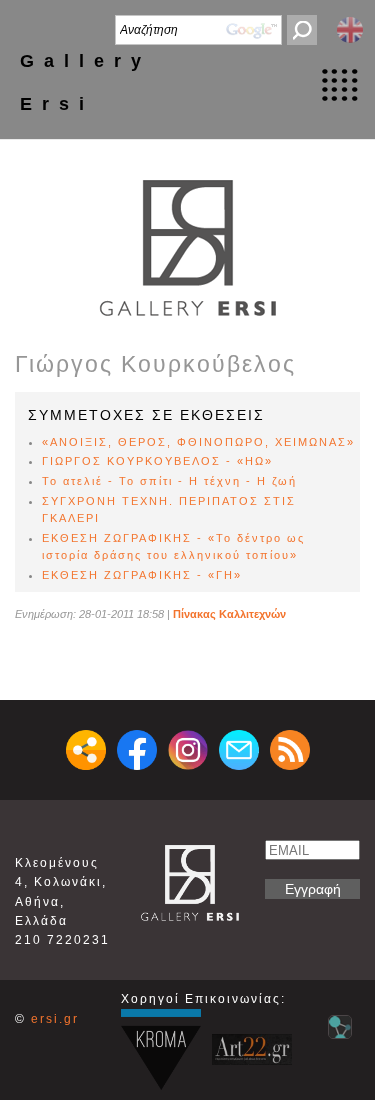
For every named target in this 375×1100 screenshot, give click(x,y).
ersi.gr (55, 1019)
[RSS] (290, 750)
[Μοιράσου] (86, 750)
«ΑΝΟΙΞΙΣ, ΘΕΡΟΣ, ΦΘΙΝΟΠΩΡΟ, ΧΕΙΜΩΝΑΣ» (198, 442)
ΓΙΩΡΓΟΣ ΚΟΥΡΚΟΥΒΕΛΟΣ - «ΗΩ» (157, 461)
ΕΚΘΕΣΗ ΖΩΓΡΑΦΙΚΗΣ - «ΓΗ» (142, 575)
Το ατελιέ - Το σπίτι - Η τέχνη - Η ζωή (169, 481)
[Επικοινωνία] (239, 750)
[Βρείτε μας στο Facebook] (137, 750)
